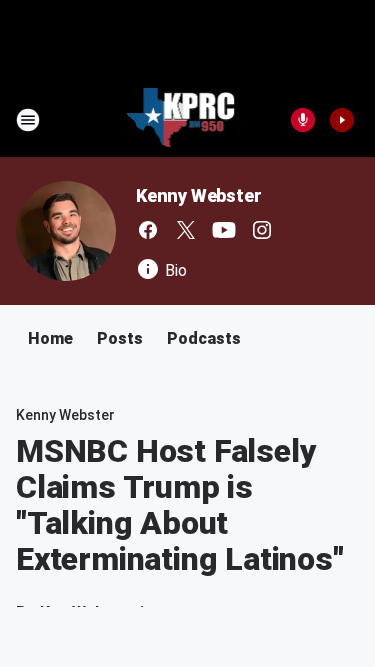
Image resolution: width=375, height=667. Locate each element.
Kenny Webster (198, 195)
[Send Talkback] (303, 120)
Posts (120, 338)
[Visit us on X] (186, 230)
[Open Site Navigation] (28, 120)
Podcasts (204, 338)
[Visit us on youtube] (224, 230)
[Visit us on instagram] (262, 230)
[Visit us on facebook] (148, 230)
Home (50, 338)
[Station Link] (181, 120)
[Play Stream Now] (342, 120)
